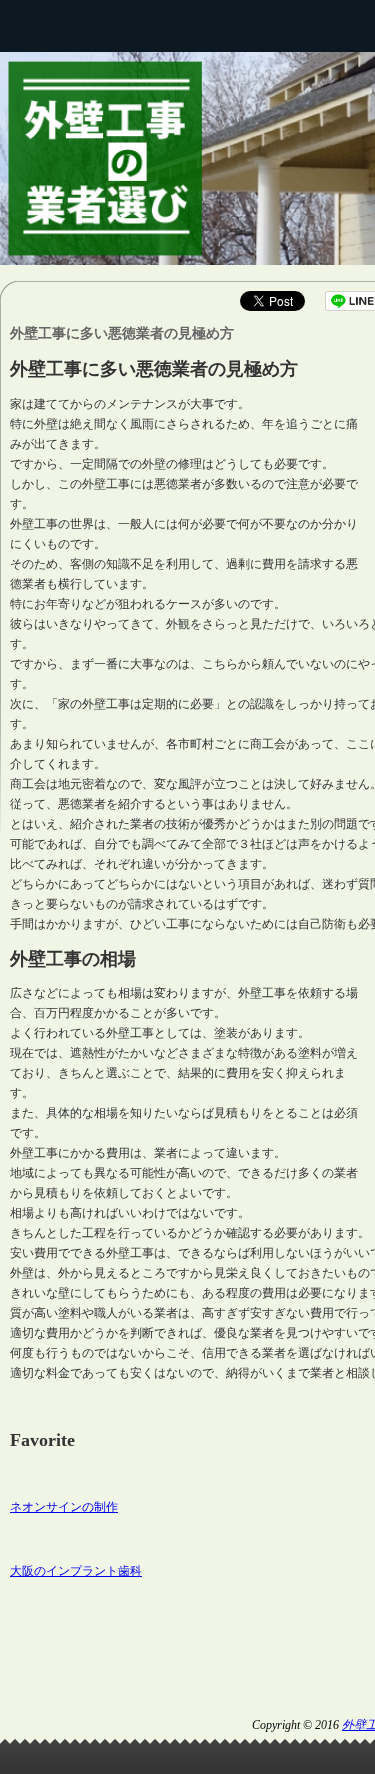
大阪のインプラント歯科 (76, 1571)
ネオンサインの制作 (64, 1507)
